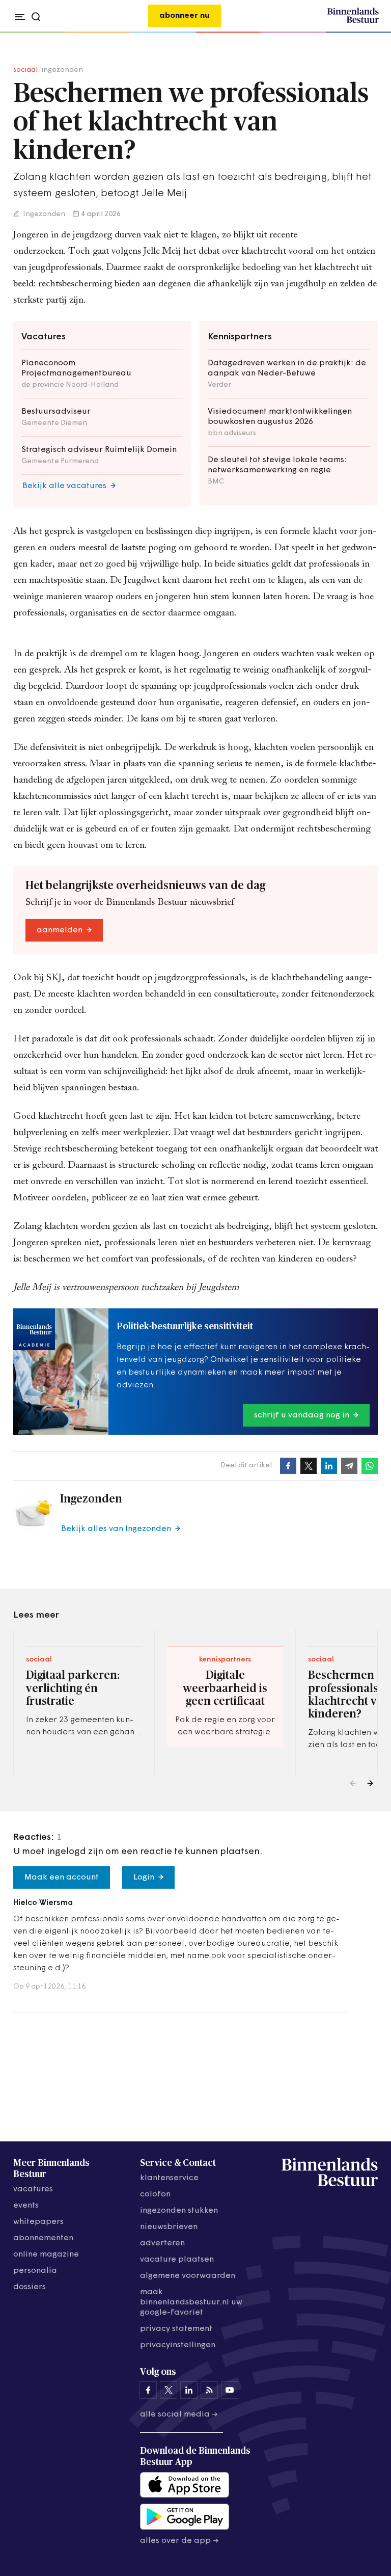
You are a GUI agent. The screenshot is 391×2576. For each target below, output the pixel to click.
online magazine (46, 2255)
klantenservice (169, 2178)
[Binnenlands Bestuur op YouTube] (230, 2390)
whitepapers (38, 2222)
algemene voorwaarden (188, 2276)
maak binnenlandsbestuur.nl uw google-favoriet (191, 2302)
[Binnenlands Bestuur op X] (169, 2390)
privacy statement (176, 2329)
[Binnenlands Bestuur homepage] (353, 21)
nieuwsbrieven (169, 2227)
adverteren (162, 2243)
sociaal (25, 70)
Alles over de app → (179, 2541)
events (26, 2206)
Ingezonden (43, 214)
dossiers (30, 2287)
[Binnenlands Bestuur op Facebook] (148, 2390)
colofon (155, 2194)
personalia (35, 2271)
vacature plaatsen (177, 2260)
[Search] (368, 33)
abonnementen (43, 2238)
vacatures (33, 2189)
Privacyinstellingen (178, 2345)
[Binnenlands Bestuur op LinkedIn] (189, 2390)
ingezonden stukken (179, 2211)
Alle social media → (179, 2414)
